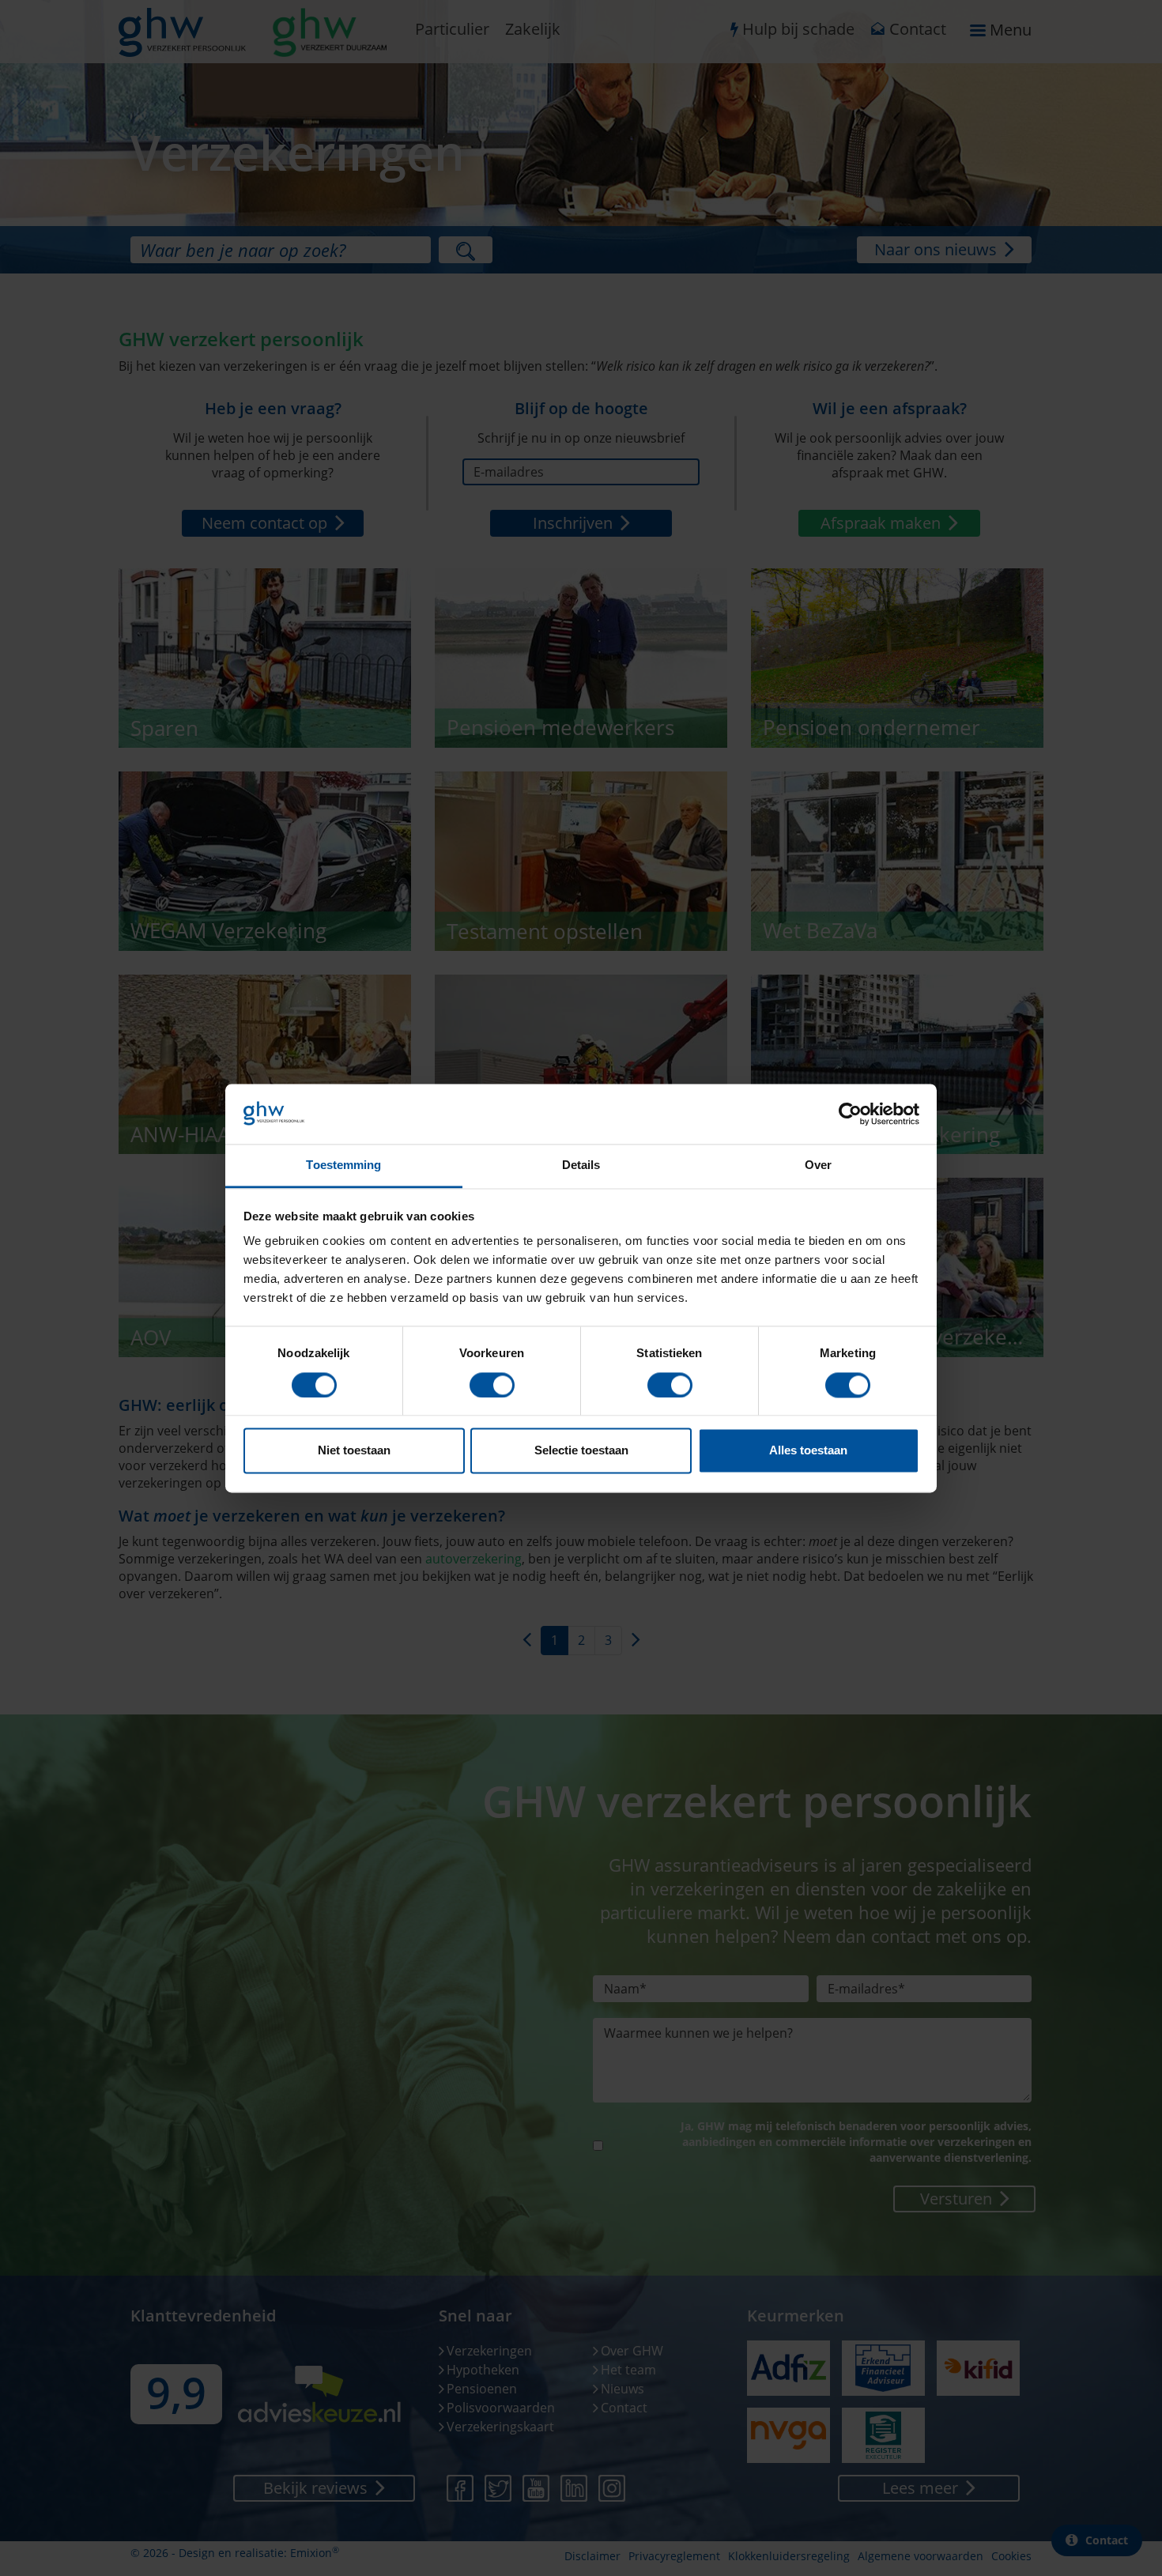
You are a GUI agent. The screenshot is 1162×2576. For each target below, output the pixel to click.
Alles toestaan (808, 1451)
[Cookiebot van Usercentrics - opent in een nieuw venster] (850, 1114)
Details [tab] (581, 1165)
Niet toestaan (354, 1451)
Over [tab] (818, 1165)
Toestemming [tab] (343, 1165)
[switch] (492, 1385)
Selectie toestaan (581, 1451)
